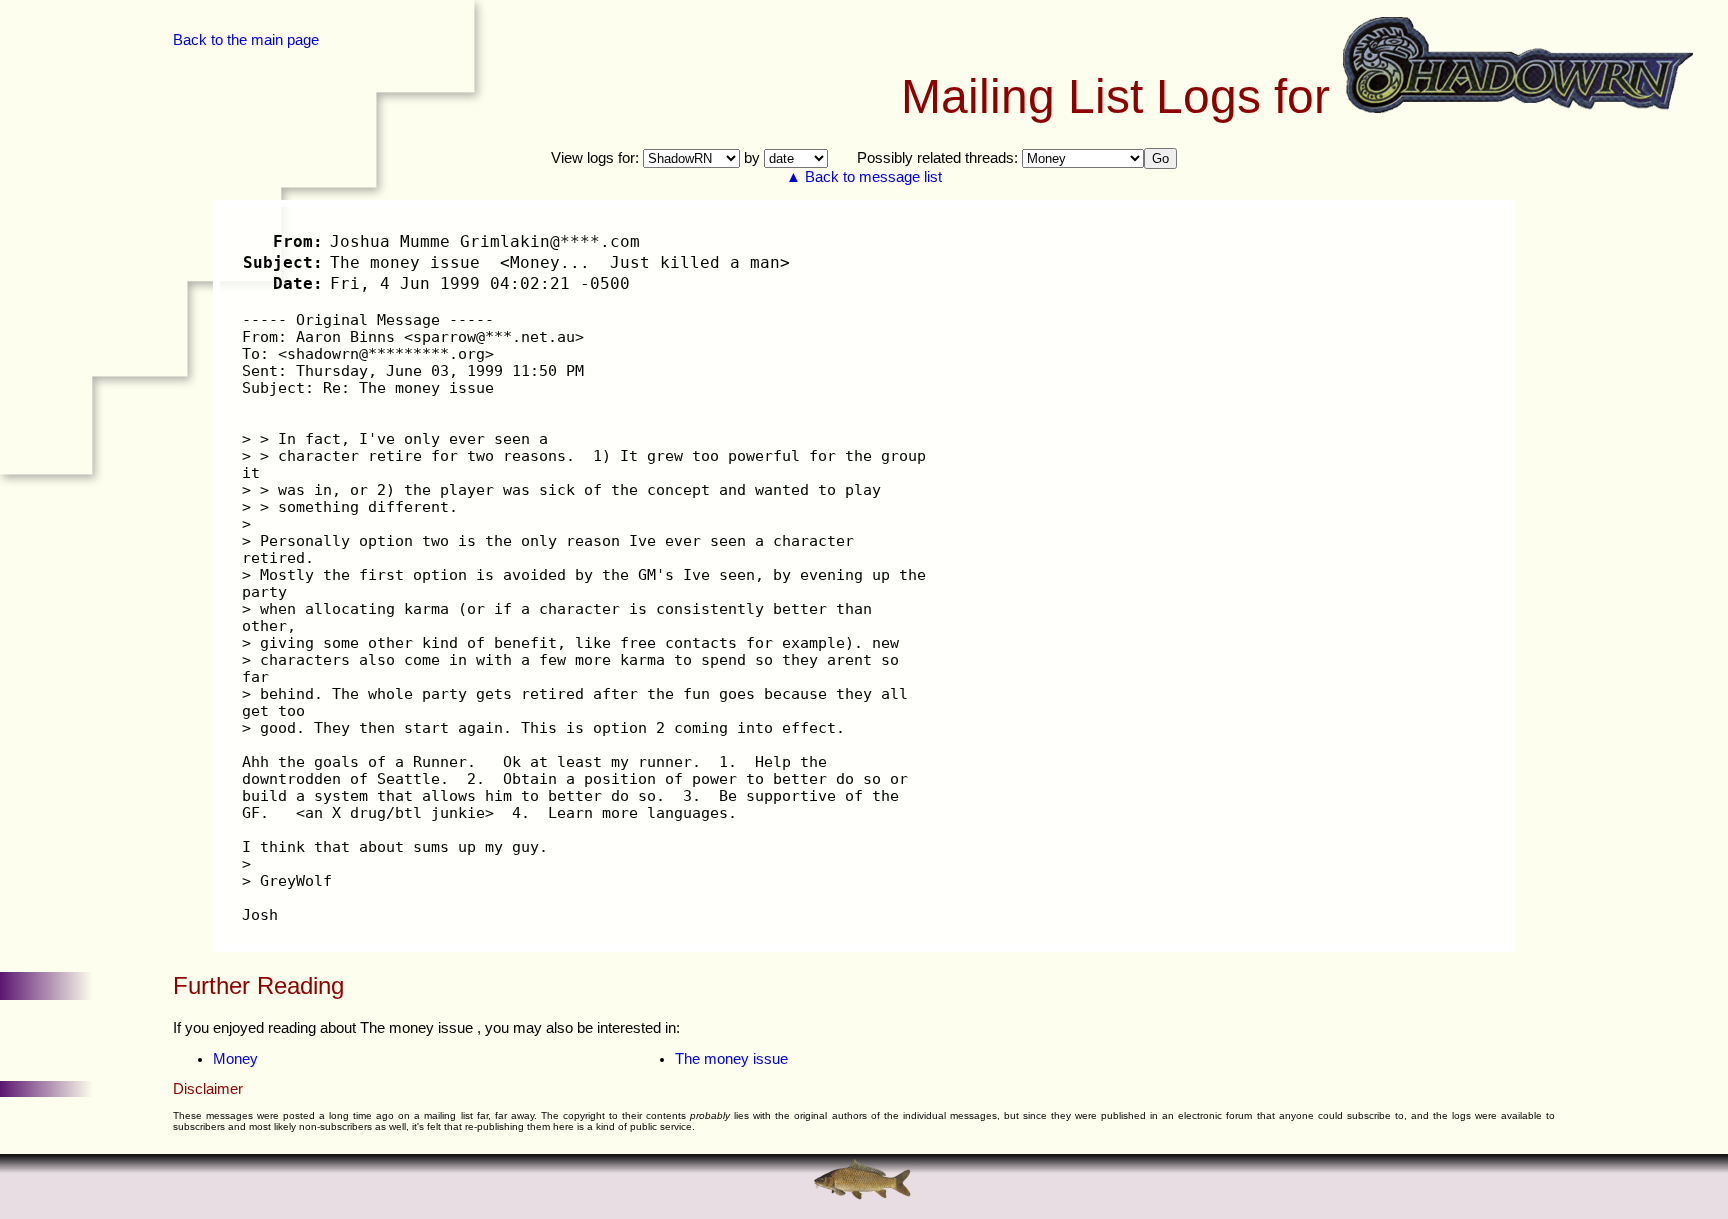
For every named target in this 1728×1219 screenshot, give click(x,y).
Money (235, 1059)
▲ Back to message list (864, 177)
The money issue (731, 1059)
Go (1160, 158)
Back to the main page (246, 40)
